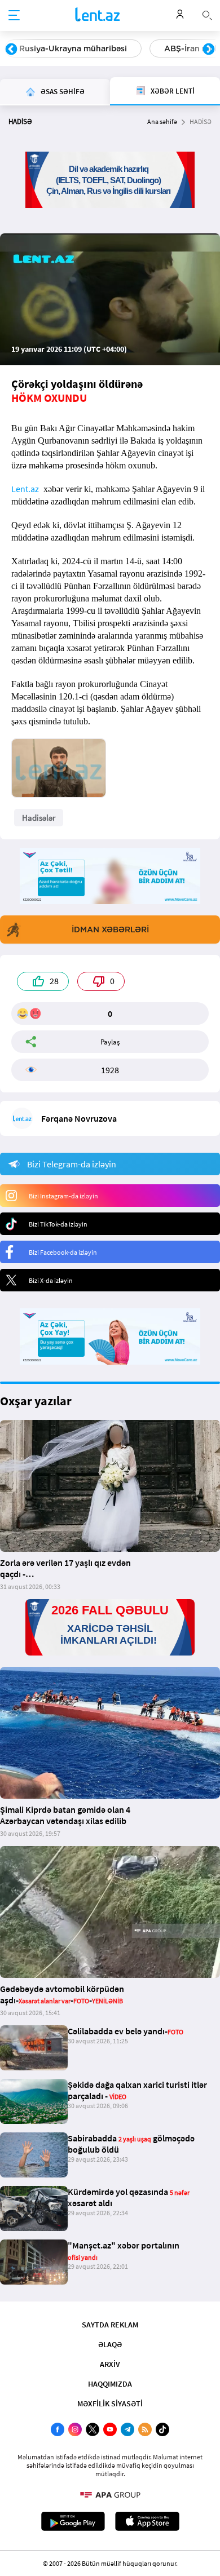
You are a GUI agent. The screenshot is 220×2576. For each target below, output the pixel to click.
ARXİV (110, 2364)
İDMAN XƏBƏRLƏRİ (110, 930)
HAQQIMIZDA (110, 2384)
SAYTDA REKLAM (110, 2325)
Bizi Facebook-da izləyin (63, 1252)
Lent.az (25, 489)
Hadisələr (39, 818)
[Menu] (14, 16)
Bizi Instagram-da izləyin (63, 1196)
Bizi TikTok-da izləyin (58, 1224)
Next (209, 50)
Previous (11, 50)
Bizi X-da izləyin (51, 1280)
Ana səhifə (162, 121)
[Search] (207, 14)
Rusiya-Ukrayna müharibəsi (73, 48)
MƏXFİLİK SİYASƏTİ (110, 2404)
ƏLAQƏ (110, 2344)
